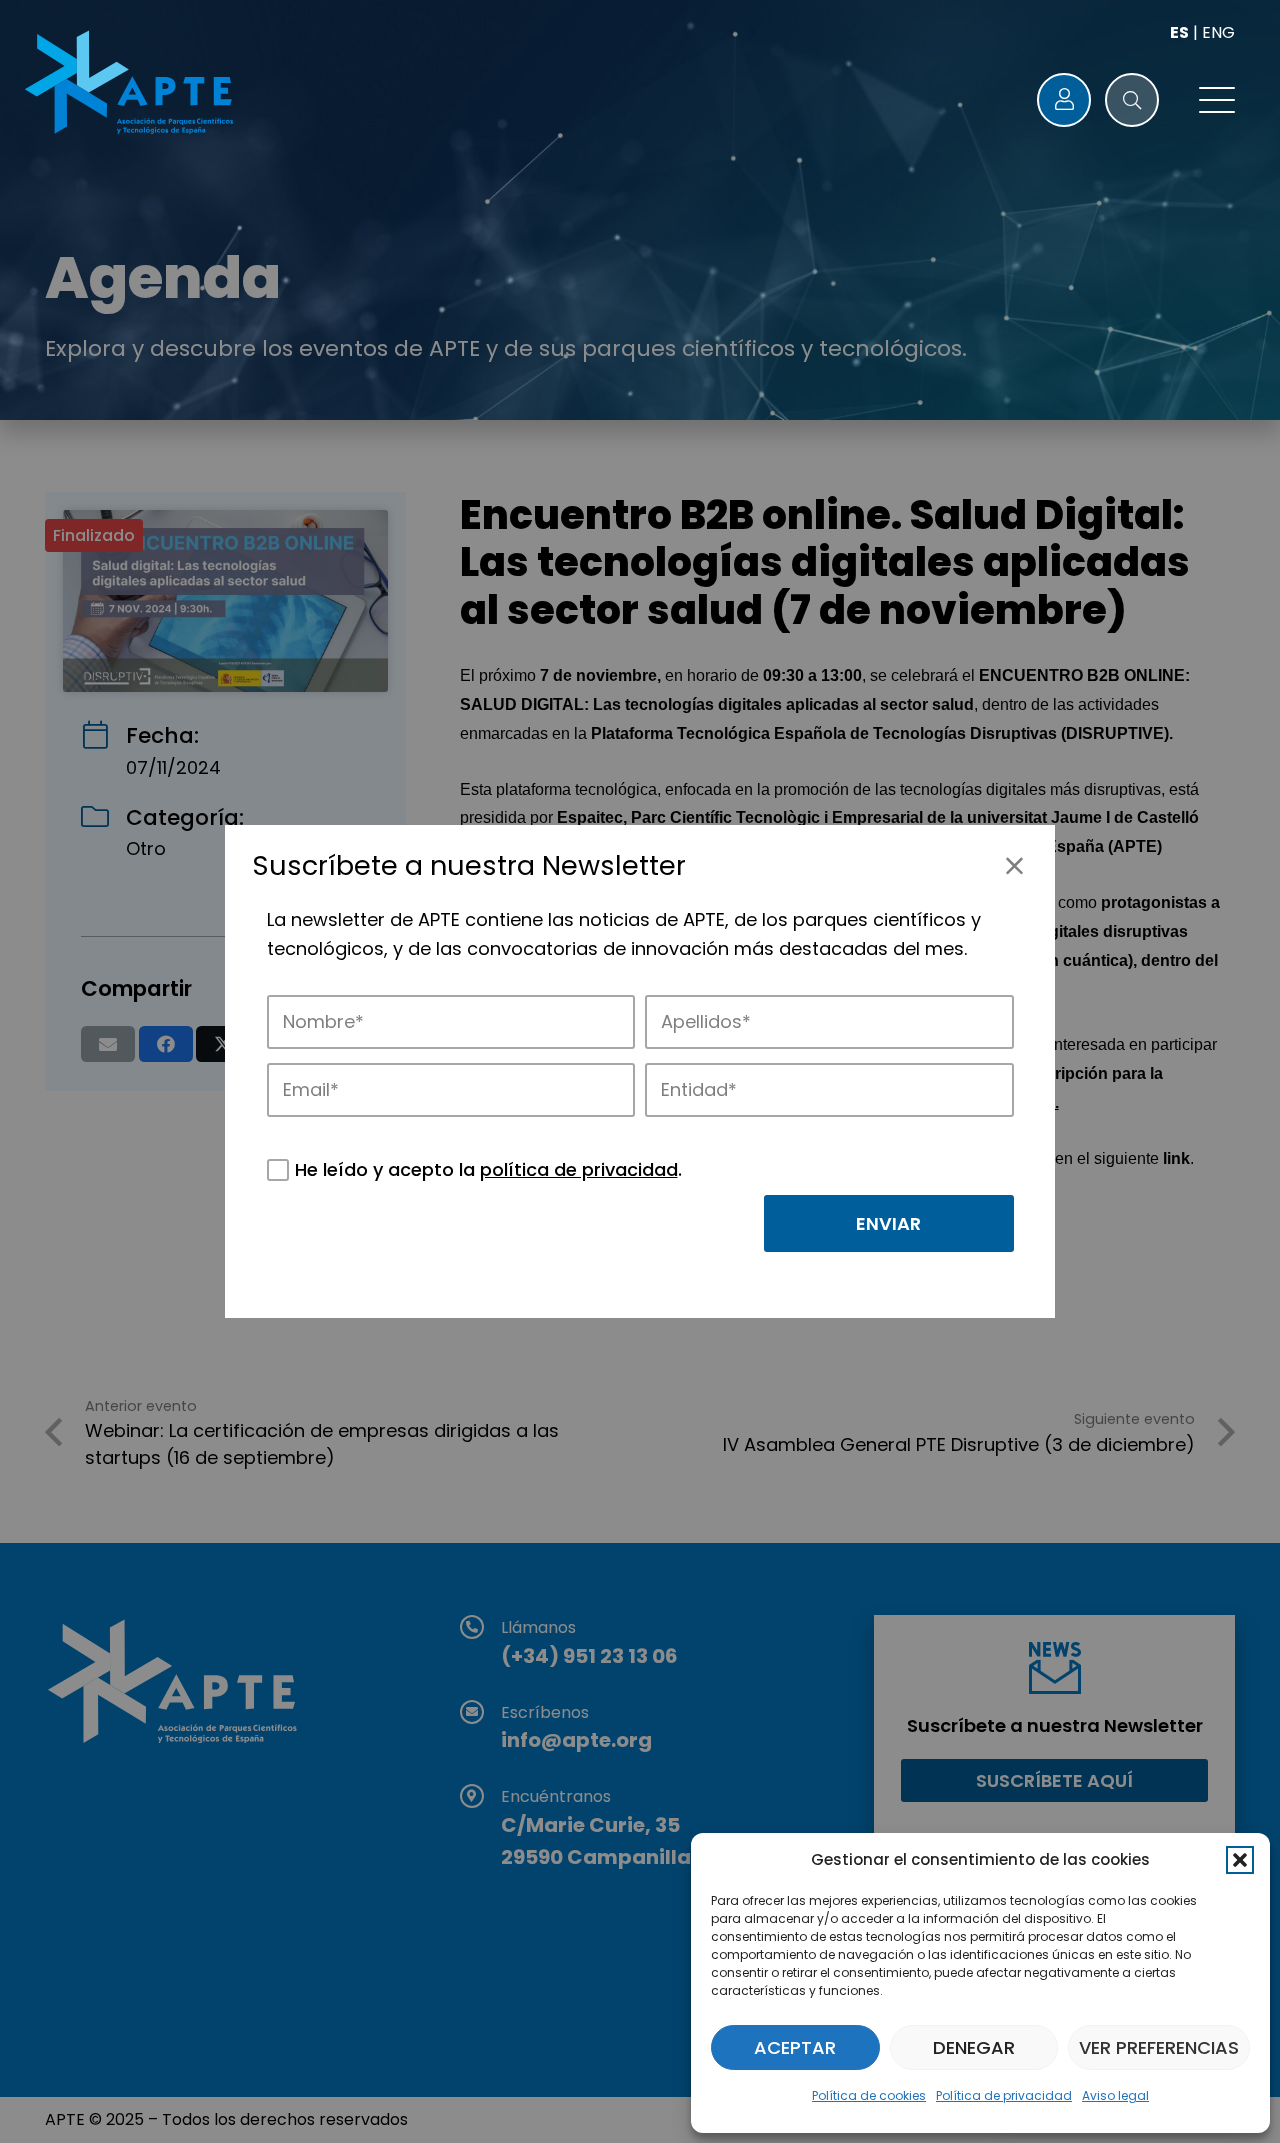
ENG (1218, 32)
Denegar (974, 2047)
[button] (1240, 1860)
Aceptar (795, 2047)
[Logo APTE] (132, 85)
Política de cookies (869, 2095)
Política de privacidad (1004, 2095)
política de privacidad (579, 1169)
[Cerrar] (1014, 865)
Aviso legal (1115, 2095)
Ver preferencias (1159, 2047)
